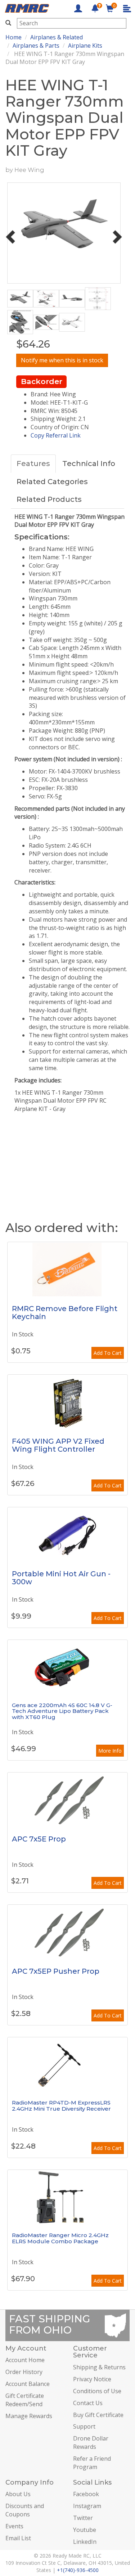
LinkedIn (85, 2542)
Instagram (87, 2506)
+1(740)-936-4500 (78, 2570)
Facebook (86, 2494)
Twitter (83, 2518)
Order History (24, 2372)
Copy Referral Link (56, 435)
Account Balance (28, 2384)
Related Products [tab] (49, 499)
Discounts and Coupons (25, 2510)
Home (13, 37)
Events (14, 2526)
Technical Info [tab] (89, 464)
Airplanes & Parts (36, 46)
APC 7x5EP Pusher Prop (56, 1971)
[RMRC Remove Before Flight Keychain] (67, 1269)
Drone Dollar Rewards (91, 2443)
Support (84, 2426)
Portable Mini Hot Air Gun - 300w (61, 1578)
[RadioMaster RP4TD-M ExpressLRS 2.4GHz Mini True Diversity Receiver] (67, 2064)
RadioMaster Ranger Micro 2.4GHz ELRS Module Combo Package (60, 2238)
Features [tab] (33, 464)
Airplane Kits (85, 46)
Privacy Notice (92, 2379)
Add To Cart (108, 1353)
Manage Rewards (29, 2416)
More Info (110, 1751)
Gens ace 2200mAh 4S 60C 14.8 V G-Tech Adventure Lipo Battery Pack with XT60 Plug (62, 1711)
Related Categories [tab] (52, 482)
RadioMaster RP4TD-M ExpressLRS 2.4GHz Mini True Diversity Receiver (61, 2106)
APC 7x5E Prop (39, 1839)
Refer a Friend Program (92, 2463)
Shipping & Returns (99, 2367)
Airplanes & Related (57, 37)
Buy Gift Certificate (98, 2415)
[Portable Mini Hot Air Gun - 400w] (67, 1534)
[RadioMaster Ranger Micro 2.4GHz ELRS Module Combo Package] (67, 2197)
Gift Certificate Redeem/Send (25, 2400)
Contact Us (88, 2403)
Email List (18, 2538)
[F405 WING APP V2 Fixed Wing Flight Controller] (67, 1402)
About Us (18, 2494)
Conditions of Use (97, 2391)
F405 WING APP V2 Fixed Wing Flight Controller (58, 1445)
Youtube (85, 2530)
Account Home (25, 2360)
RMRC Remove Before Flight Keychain (65, 1313)
